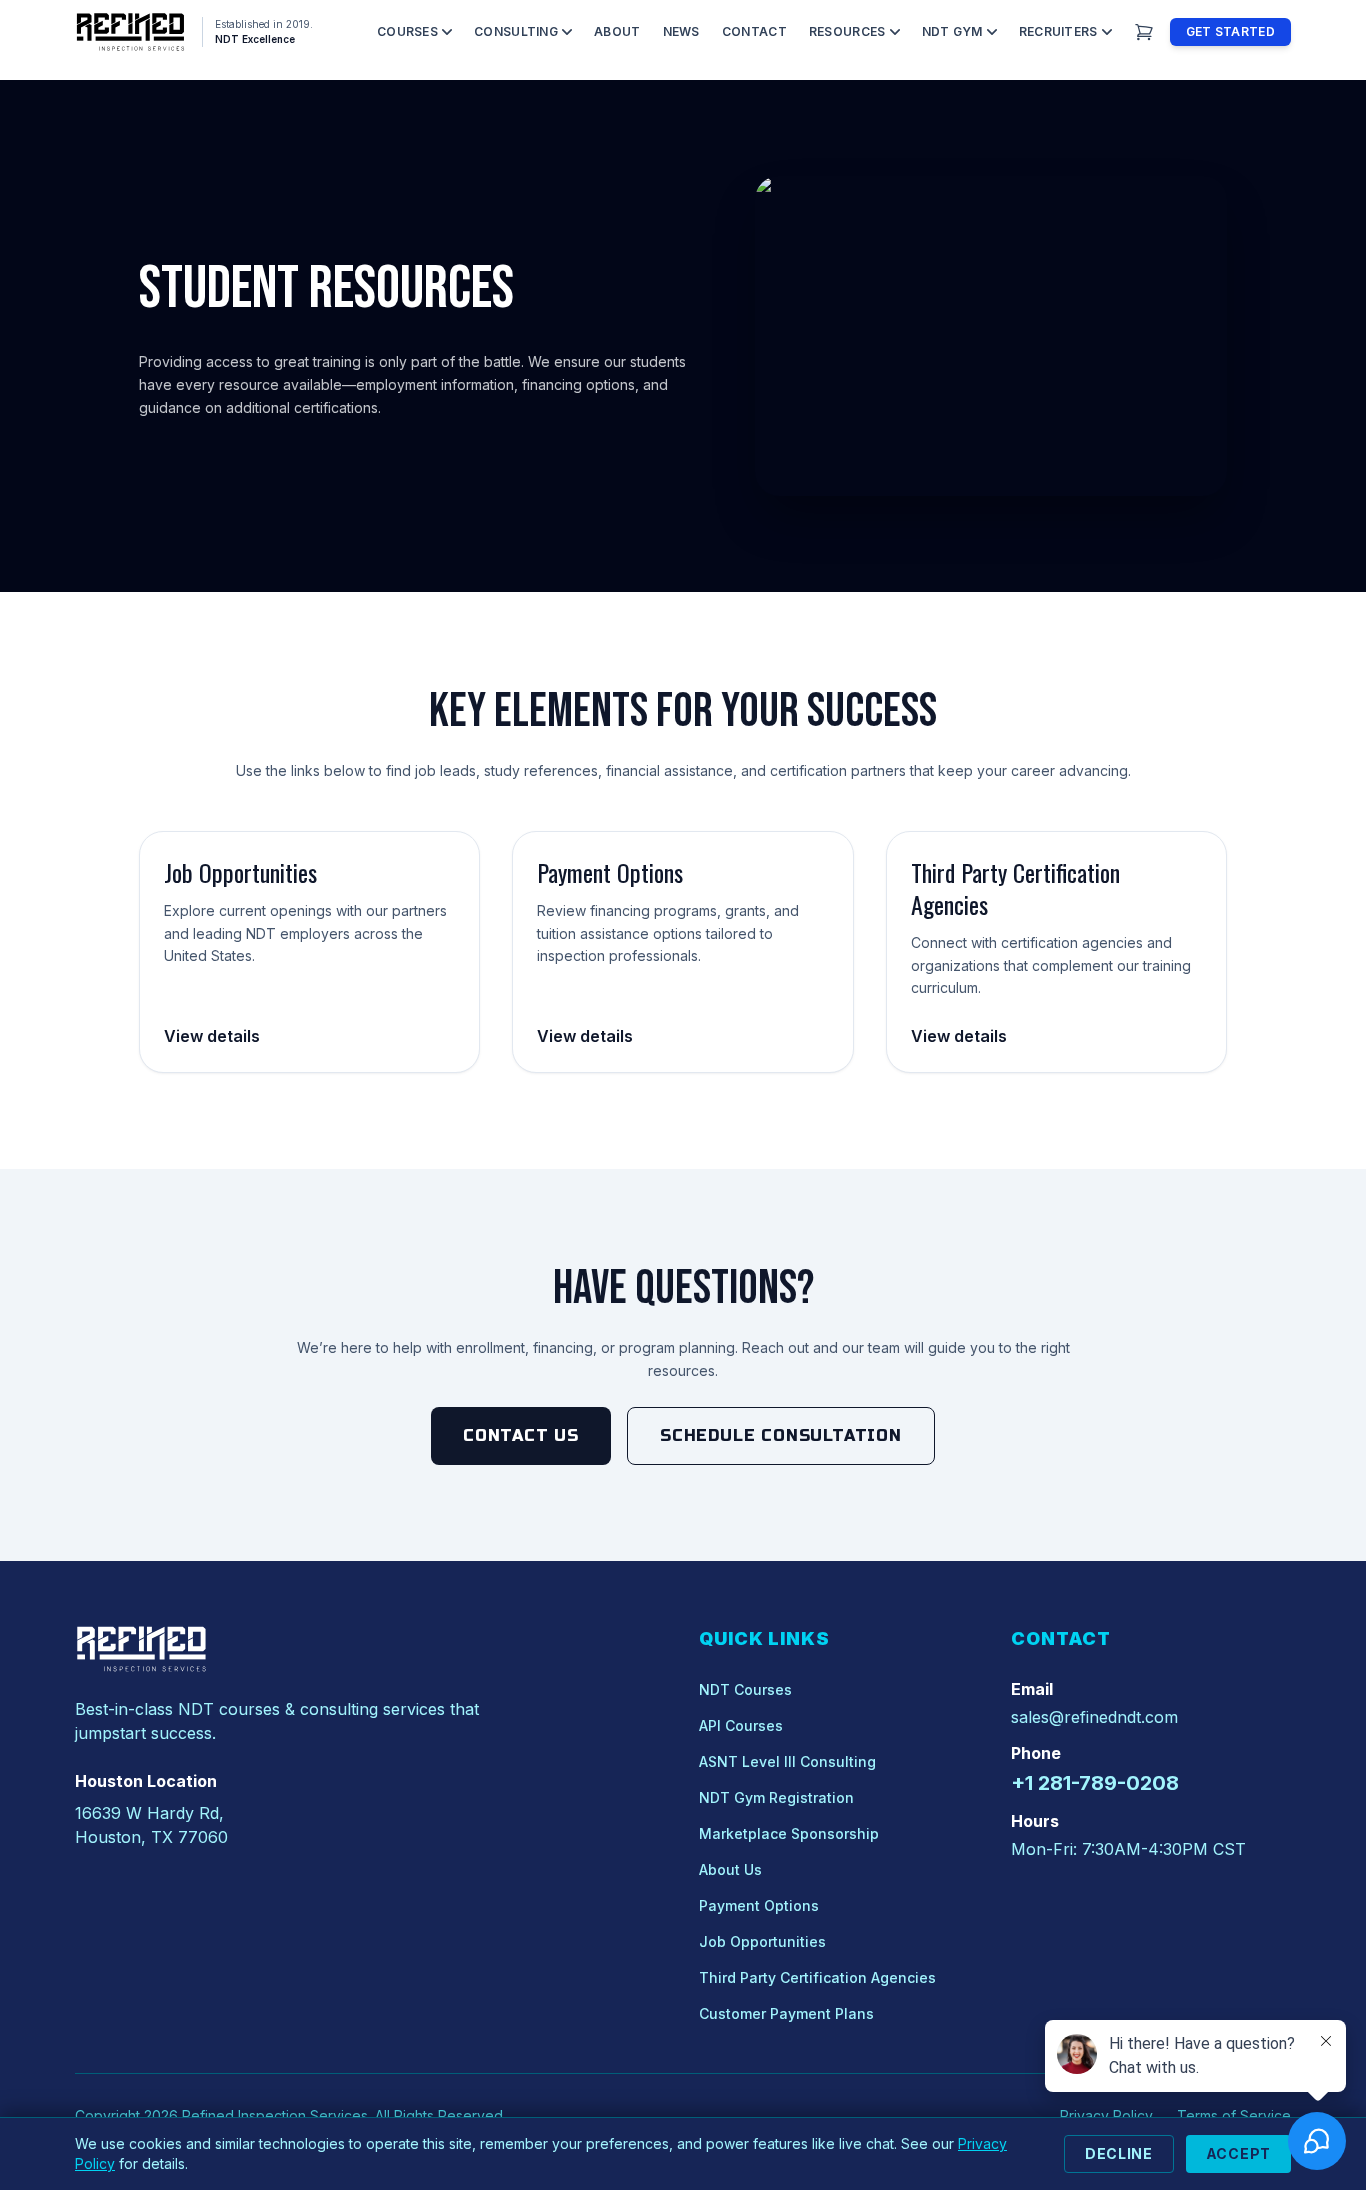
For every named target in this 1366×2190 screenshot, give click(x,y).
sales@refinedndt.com (1094, 1717)
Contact (754, 31)
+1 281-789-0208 (1095, 1783)
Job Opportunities (762, 1941)
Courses (407, 31)
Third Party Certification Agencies (817, 1977)
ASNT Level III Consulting (787, 1761)
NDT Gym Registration (776, 1797)
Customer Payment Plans (786, 2013)
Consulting (516, 31)
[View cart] (1144, 32)
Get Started (1230, 31)
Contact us (521, 1435)
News (681, 31)
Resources (847, 31)
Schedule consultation (781, 1435)
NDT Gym (952, 31)
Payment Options (759, 1905)
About (617, 31)
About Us (730, 1869)
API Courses (741, 1725)
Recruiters (1058, 31)
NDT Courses (745, 1689)
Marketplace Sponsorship (789, 1833)
